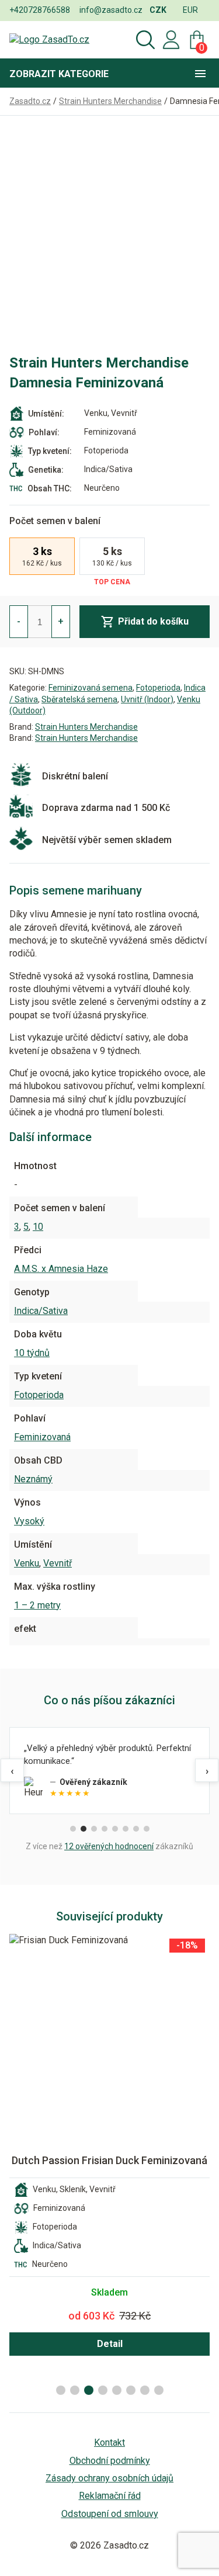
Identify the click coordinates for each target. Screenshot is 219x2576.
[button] (61, 2390)
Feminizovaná (42, 1437)
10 (38, 1227)
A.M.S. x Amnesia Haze (61, 1269)
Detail (110, 2344)
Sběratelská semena (79, 699)
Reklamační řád (110, 2496)
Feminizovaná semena (91, 688)
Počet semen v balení (55, 521)
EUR (190, 10)
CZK (158, 10)
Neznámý (33, 1479)
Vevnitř (58, 1563)
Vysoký (29, 1521)
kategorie (59, 74)
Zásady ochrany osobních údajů (109, 2478)
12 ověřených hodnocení (109, 1846)
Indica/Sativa (41, 1311)
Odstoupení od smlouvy (110, 2514)
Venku (27, 1563)
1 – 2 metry (37, 1605)
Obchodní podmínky (110, 2461)
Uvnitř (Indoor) (147, 699)
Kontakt (109, 2442)
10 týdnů (32, 1353)
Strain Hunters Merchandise (86, 727)
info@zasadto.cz (111, 10)
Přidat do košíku (153, 621)
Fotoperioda (158, 688)
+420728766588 (40, 10)
